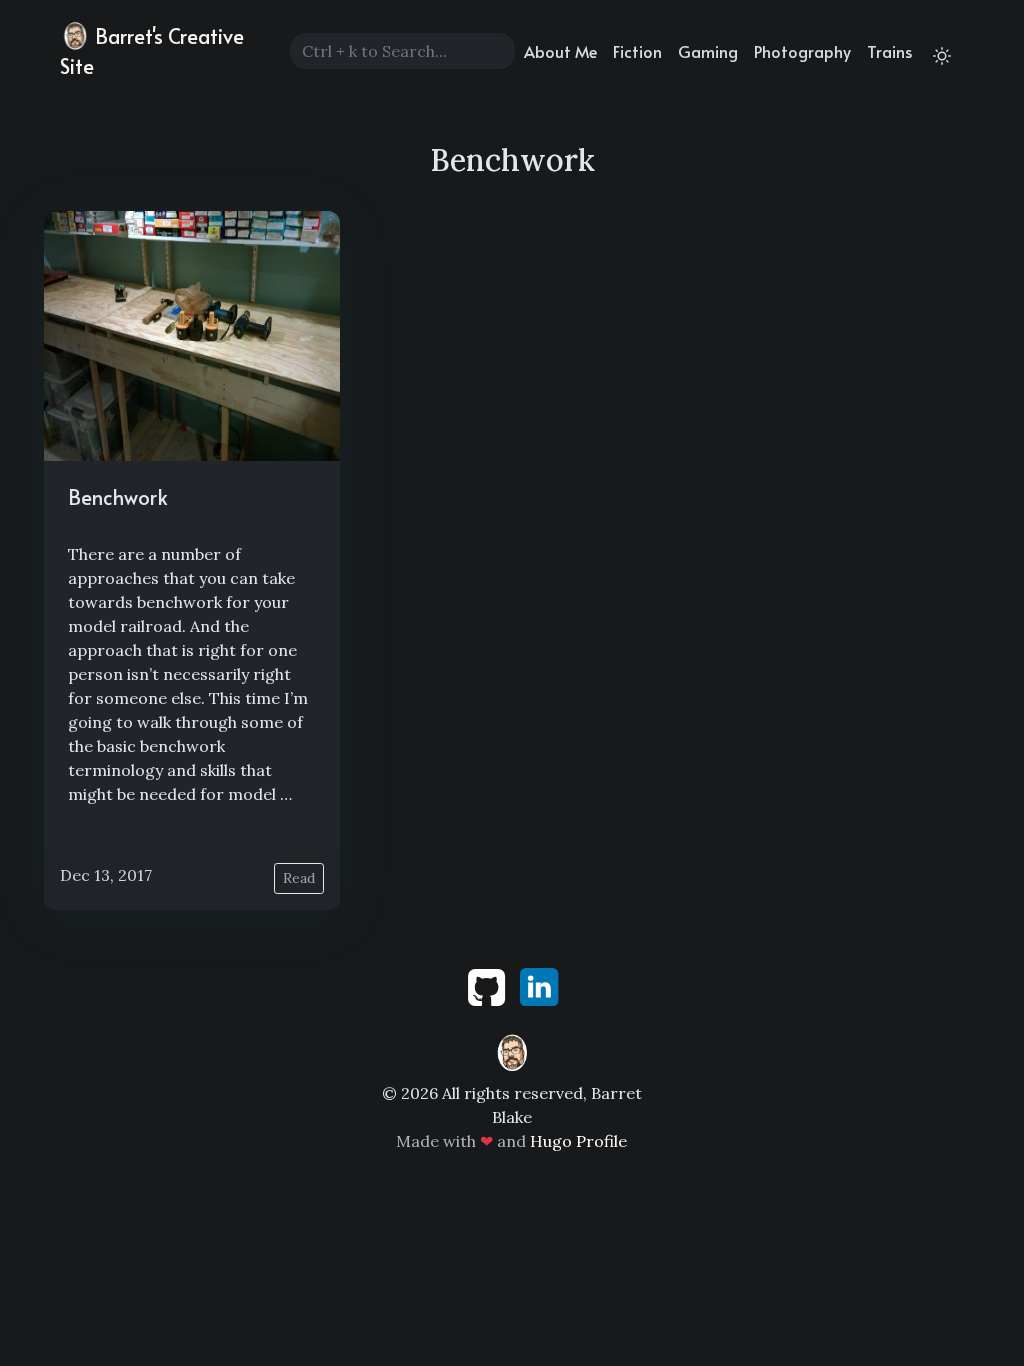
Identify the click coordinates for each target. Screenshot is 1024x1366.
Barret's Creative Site (152, 51)
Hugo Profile (578, 1141)
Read (299, 878)
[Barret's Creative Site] (512, 1051)
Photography (802, 51)
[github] (488, 985)
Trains (889, 51)
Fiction (637, 51)
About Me (560, 51)
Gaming (708, 51)
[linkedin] (539, 985)
